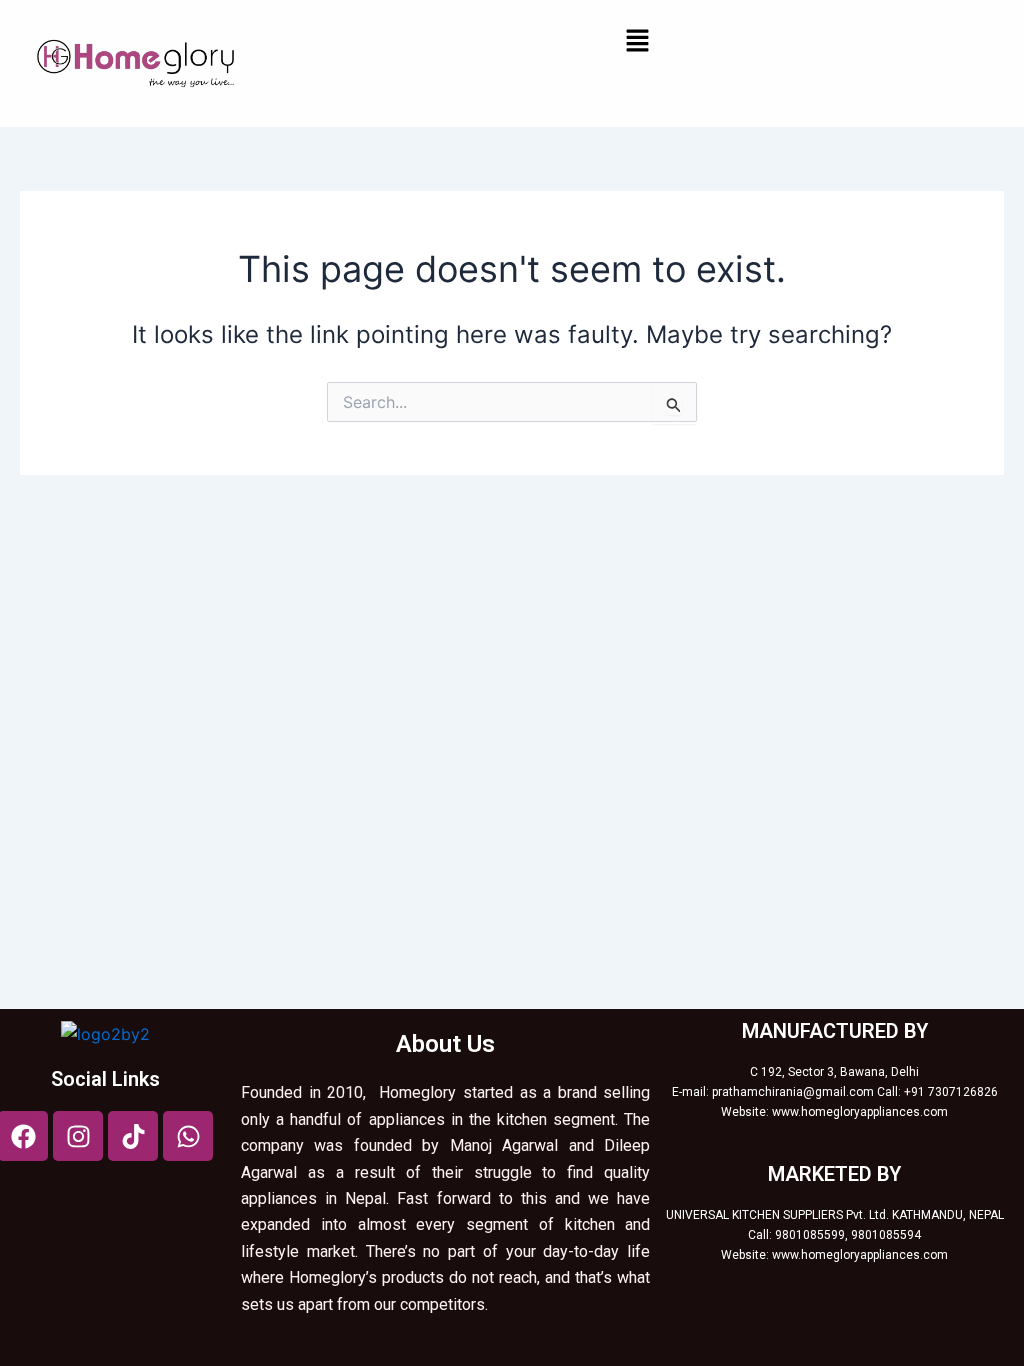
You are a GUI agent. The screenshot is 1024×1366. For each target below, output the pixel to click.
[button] (637, 41)
